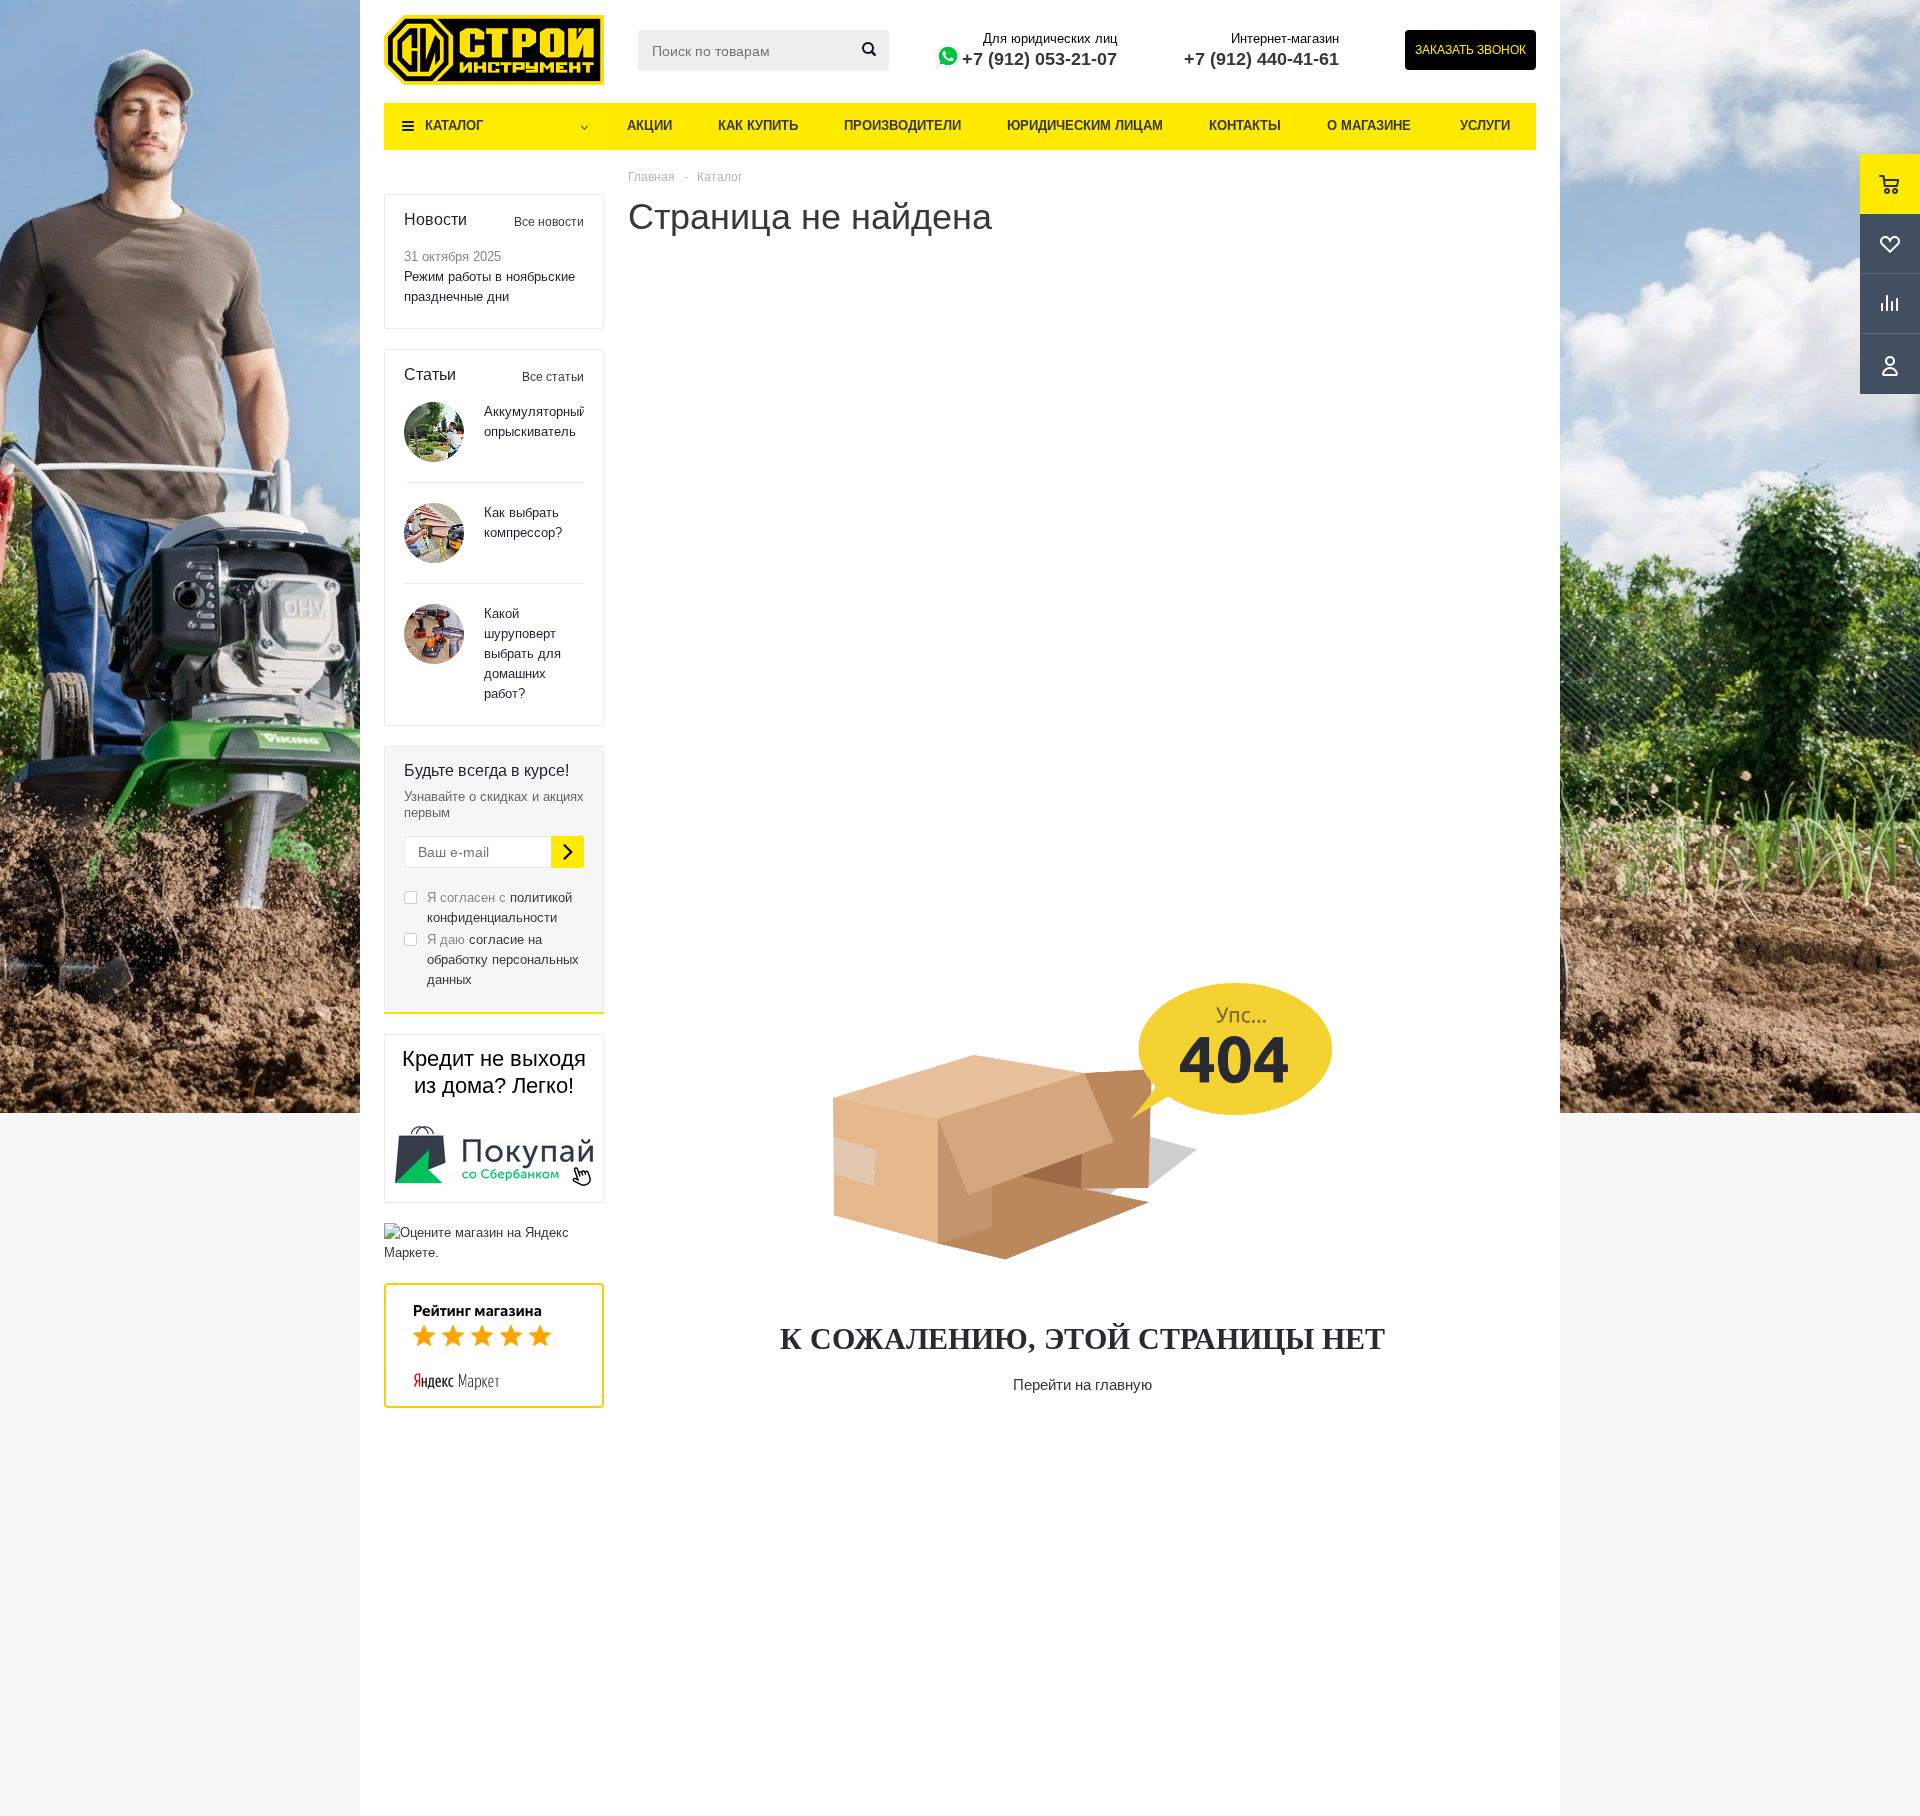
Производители (902, 125)
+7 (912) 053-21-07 (1039, 59)
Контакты (1245, 125)
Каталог (454, 125)
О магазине (1369, 125)
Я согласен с (499, 907)
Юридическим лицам (1085, 125)
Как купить (758, 125)
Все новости (549, 222)
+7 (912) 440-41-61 (1261, 59)
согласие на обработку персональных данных (503, 959)
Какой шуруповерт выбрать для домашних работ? (522, 653)
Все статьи (553, 377)
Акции (649, 125)
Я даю (503, 959)
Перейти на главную (1082, 1384)
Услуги (1485, 125)
